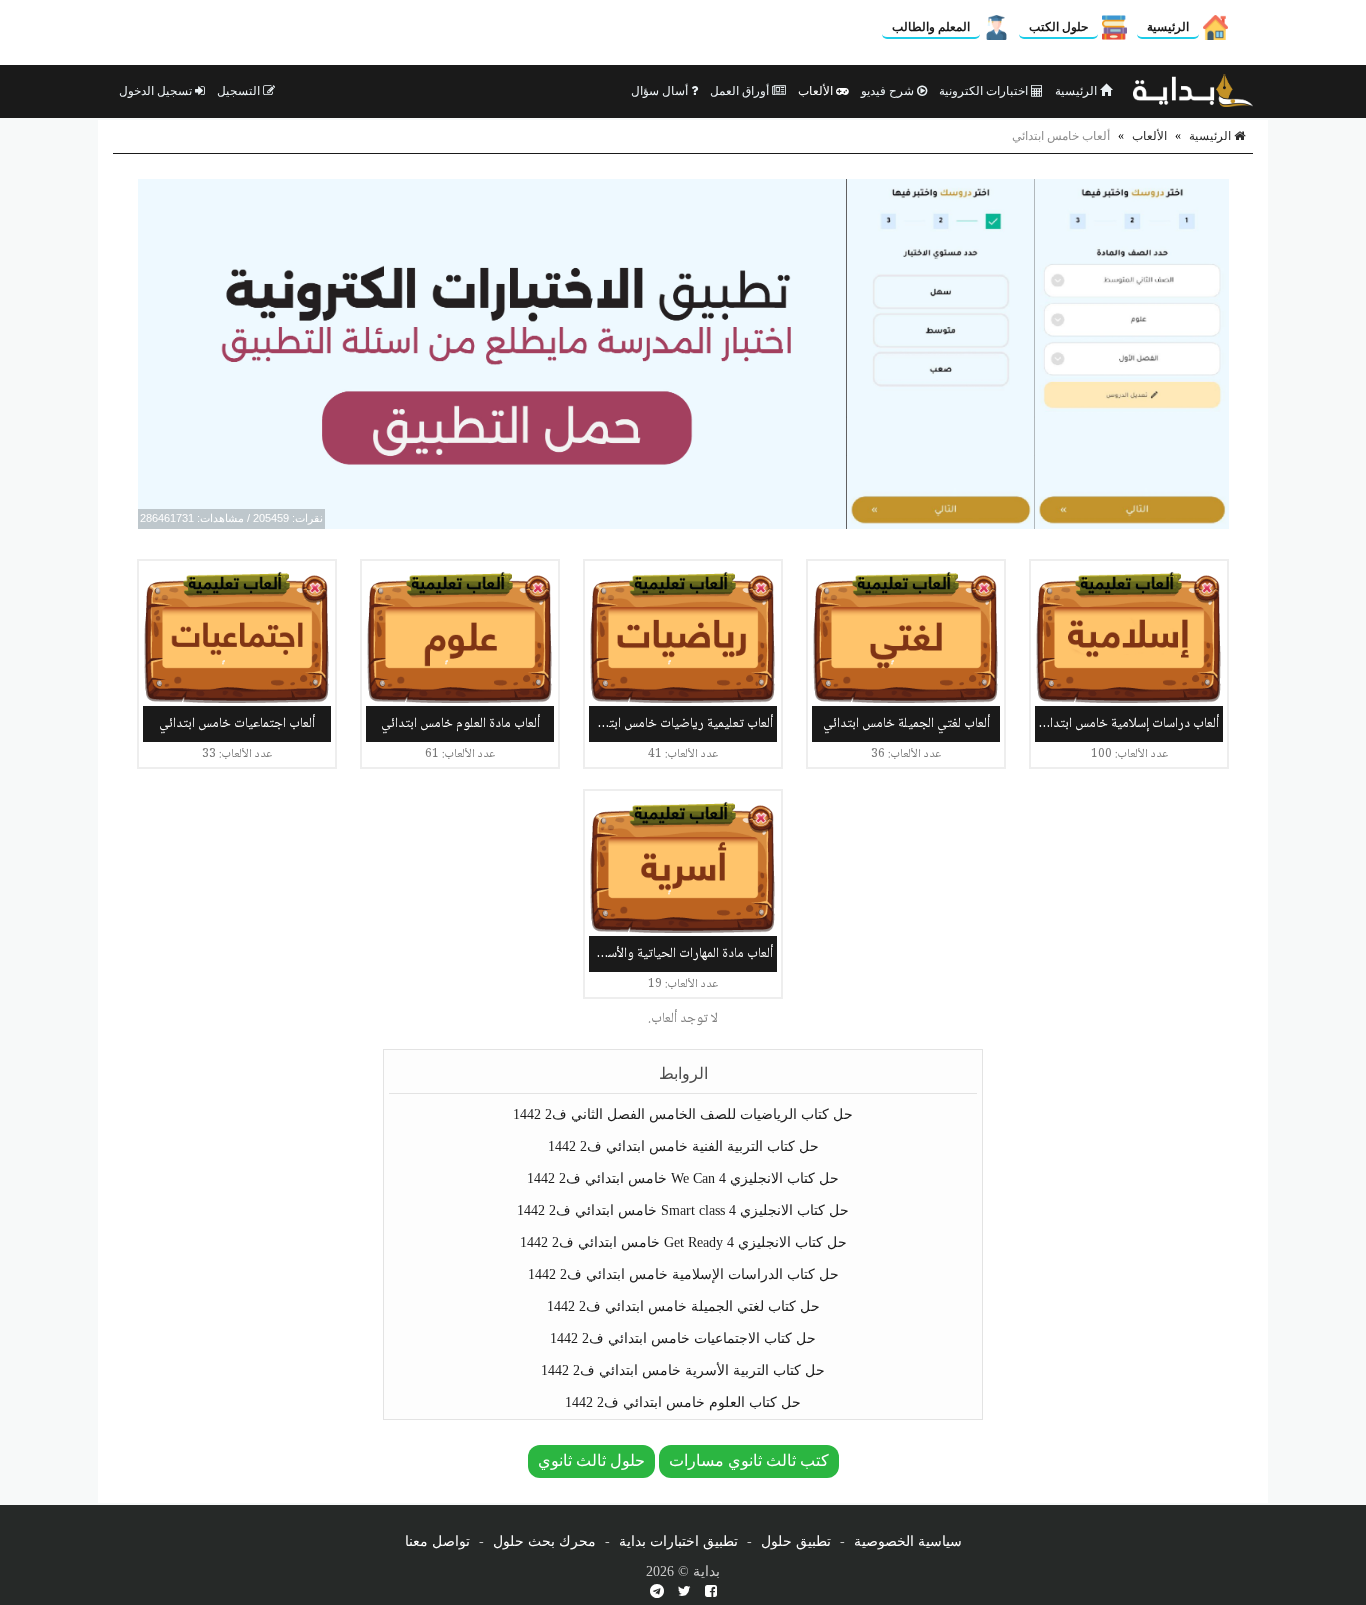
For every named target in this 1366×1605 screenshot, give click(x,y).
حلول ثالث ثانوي (591, 1460)
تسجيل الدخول (157, 91)
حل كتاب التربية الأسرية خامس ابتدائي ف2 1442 (683, 1370)
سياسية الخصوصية (908, 1541)
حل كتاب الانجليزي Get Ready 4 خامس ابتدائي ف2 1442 (683, 1242)
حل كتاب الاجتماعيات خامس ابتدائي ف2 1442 (683, 1338)
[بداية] (1193, 91)
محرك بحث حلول (544, 1541)
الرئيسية (1168, 27)
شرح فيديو (889, 91)
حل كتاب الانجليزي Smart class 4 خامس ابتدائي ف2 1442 (683, 1210)
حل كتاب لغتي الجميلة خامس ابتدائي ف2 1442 (683, 1306)
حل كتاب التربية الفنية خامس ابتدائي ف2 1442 (683, 1146)
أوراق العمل (741, 91)
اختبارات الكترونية (985, 91)
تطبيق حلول (796, 1541)
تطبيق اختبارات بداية (678, 1541)
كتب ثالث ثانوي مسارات (749, 1460)
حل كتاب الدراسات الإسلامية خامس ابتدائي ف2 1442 (683, 1274)
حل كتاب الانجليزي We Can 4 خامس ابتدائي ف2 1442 (683, 1178)
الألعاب (817, 91)
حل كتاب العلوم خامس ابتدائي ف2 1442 (683, 1402)
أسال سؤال (661, 91)
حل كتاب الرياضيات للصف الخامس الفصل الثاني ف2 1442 (683, 1114)
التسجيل (240, 91)
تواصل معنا (437, 1541)
